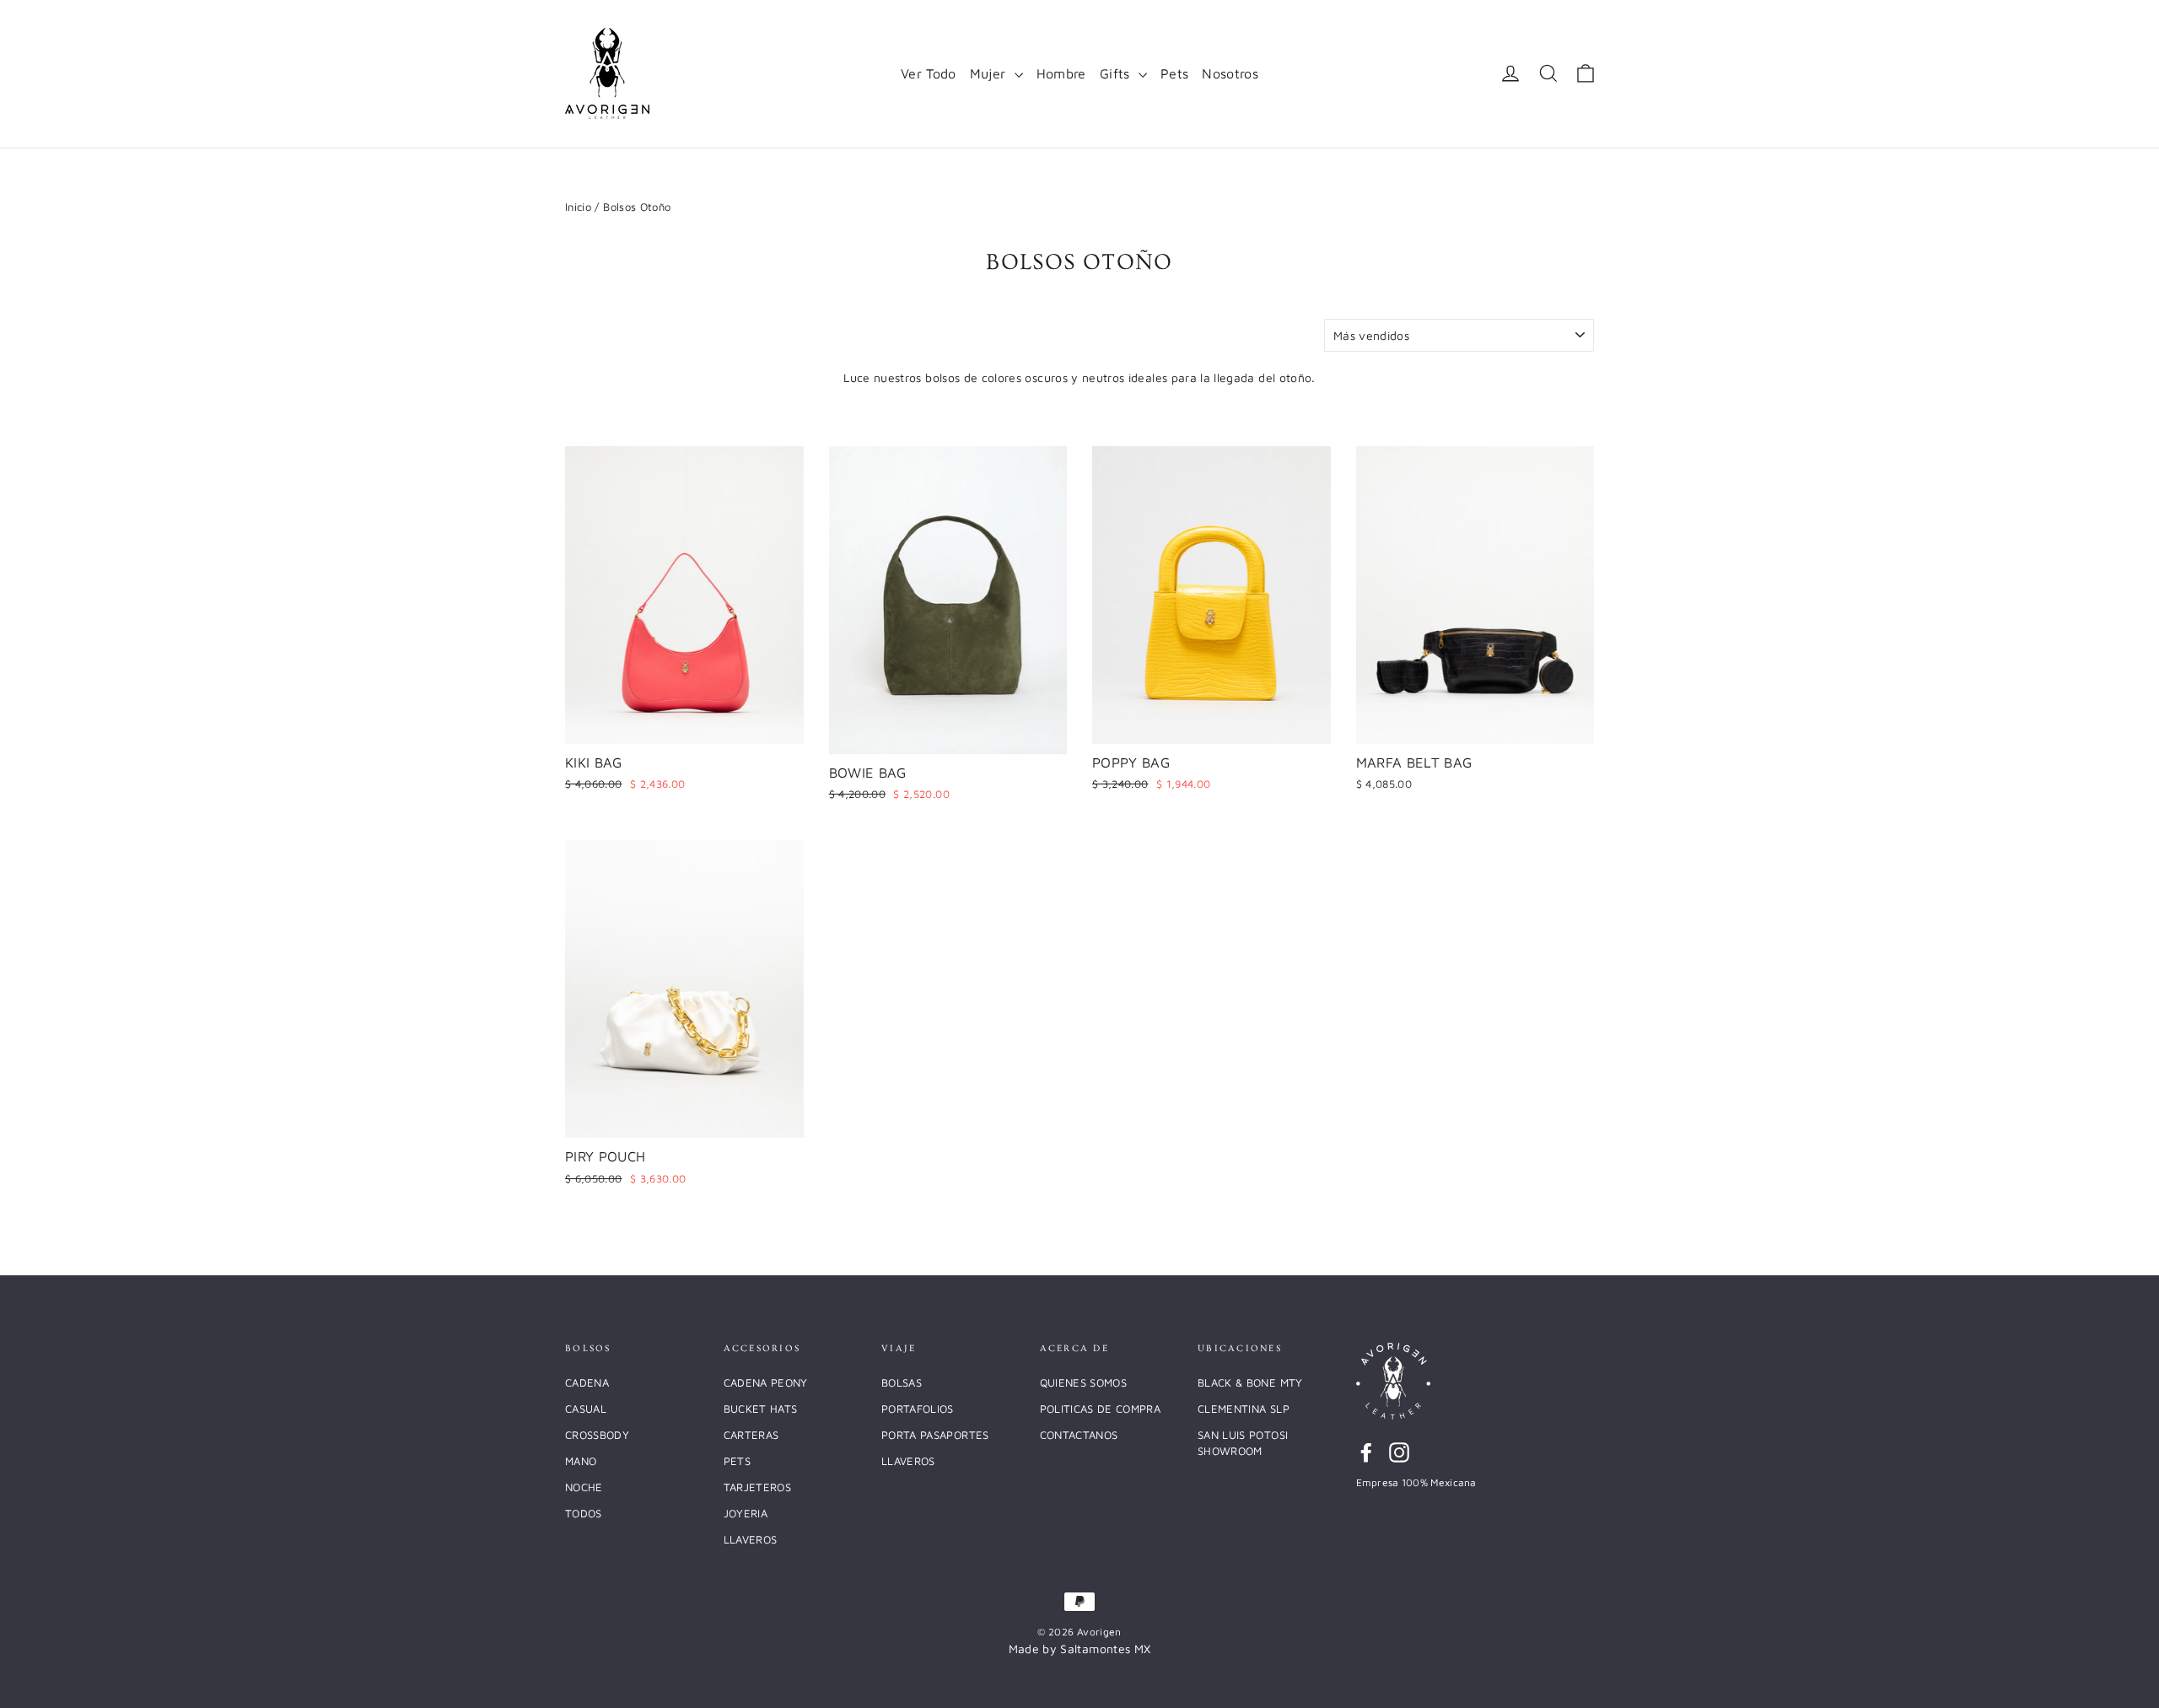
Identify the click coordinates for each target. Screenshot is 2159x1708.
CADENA (587, 1382)
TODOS (584, 1513)
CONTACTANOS (1079, 1435)
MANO (581, 1461)
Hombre (1061, 73)
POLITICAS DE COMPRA (1101, 1409)
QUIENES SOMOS (1084, 1382)
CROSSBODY (597, 1435)
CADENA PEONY (766, 1382)
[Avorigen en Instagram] (1399, 1453)
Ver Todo (929, 73)
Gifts (1117, 73)
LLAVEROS (751, 1539)
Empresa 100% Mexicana (1416, 1482)
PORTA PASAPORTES (935, 1435)
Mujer (990, 73)
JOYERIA (746, 1513)
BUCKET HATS (761, 1409)
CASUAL (586, 1409)
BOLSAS (902, 1382)
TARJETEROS (758, 1487)
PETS (737, 1461)
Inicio (578, 207)
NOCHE (584, 1487)
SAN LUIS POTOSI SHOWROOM (1243, 1443)
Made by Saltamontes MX (1080, 1649)
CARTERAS (751, 1435)
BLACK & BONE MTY (1250, 1382)
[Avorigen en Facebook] (1366, 1453)
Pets (1174, 73)
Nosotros (1230, 73)
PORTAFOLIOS (918, 1409)
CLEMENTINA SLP (1244, 1409)
